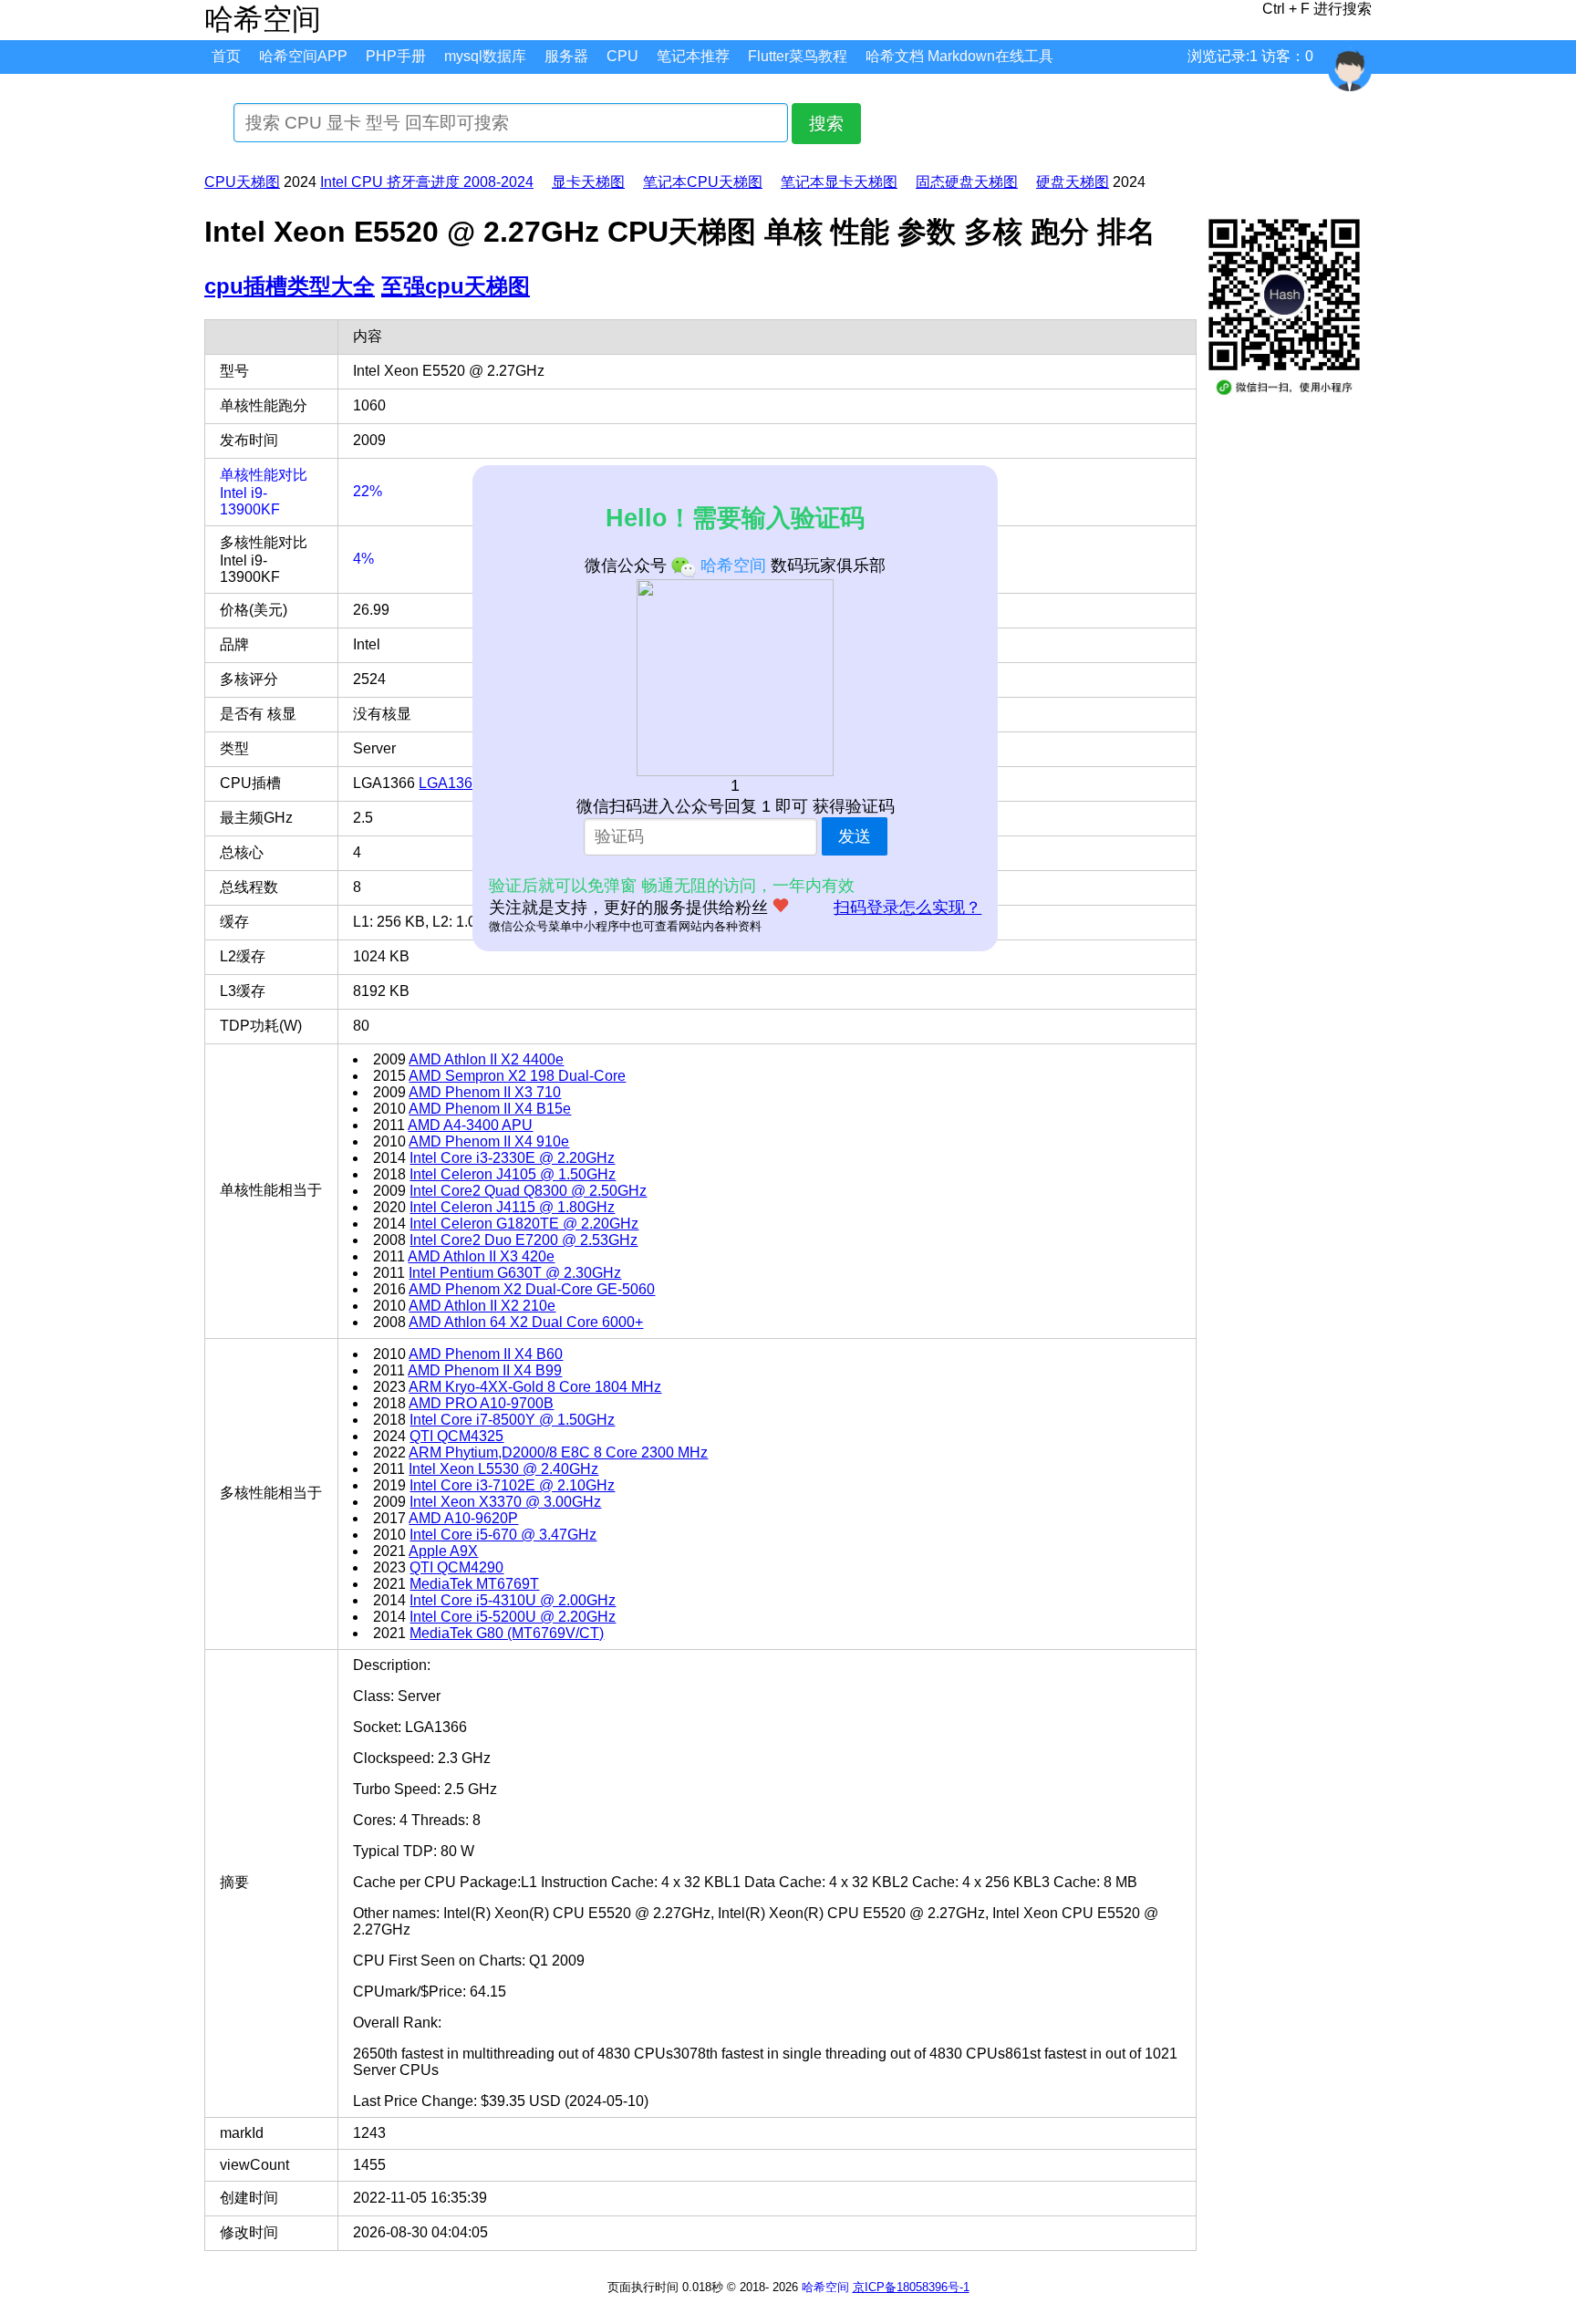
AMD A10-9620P (463, 1518)
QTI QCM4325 (456, 1436)
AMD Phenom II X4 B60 (486, 1354)
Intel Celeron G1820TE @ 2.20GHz (524, 1224)
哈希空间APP (303, 56)
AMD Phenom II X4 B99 (485, 1370)
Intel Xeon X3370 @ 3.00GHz (505, 1502)
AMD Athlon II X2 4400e (486, 1059)
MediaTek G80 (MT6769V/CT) (507, 1633)
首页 (226, 56)
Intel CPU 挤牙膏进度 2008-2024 (427, 182)
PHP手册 (396, 56)
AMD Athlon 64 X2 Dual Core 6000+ (526, 1322)
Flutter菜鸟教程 (798, 56)
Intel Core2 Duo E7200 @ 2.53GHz (524, 1240)
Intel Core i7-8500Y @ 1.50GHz (512, 1420)
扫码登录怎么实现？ (907, 908)
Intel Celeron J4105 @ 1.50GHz (513, 1174)
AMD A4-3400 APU (470, 1125)
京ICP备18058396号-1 (911, 2287)
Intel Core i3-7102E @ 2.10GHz (512, 1485)
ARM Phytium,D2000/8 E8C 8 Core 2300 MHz (558, 1452)
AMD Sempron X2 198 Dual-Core (517, 1076)
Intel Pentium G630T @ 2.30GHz (515, 1273)
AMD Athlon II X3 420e (481, 1256)
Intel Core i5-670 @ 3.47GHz (503, 1535)
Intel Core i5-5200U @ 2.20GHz (513, 1617)
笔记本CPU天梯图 (703, 182)
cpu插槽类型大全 (290, 286)
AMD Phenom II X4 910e (489, 1141)
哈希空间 (825, 2287)
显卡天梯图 (588, 182)
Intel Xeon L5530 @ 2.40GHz (503, 1469)
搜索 (826, 124)
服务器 (566, 56)
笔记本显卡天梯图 (839, 182)
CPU (622, 56)
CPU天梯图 (242, 182)
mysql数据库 (485, 56)
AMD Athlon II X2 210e (482, 1306)
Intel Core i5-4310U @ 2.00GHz (513, 1600)
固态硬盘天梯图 (967, 182)
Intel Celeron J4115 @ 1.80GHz (512, 1207)
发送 (855, 836)
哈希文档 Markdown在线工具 (959, 56)
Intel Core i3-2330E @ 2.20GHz (512, 1158)
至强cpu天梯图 (456, 286)
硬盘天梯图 (1073, 182)
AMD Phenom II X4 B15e (490, 1109)
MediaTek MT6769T (474, 1584)
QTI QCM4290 (456, 1567)
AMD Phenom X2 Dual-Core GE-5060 (532, 1289)
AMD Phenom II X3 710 (485, 1092)
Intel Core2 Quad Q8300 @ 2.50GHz (528, 1191)
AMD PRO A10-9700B (481, 1403)
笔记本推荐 (693, 56)
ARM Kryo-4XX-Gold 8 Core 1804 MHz (535, 1387)
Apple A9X (443, 1551)
